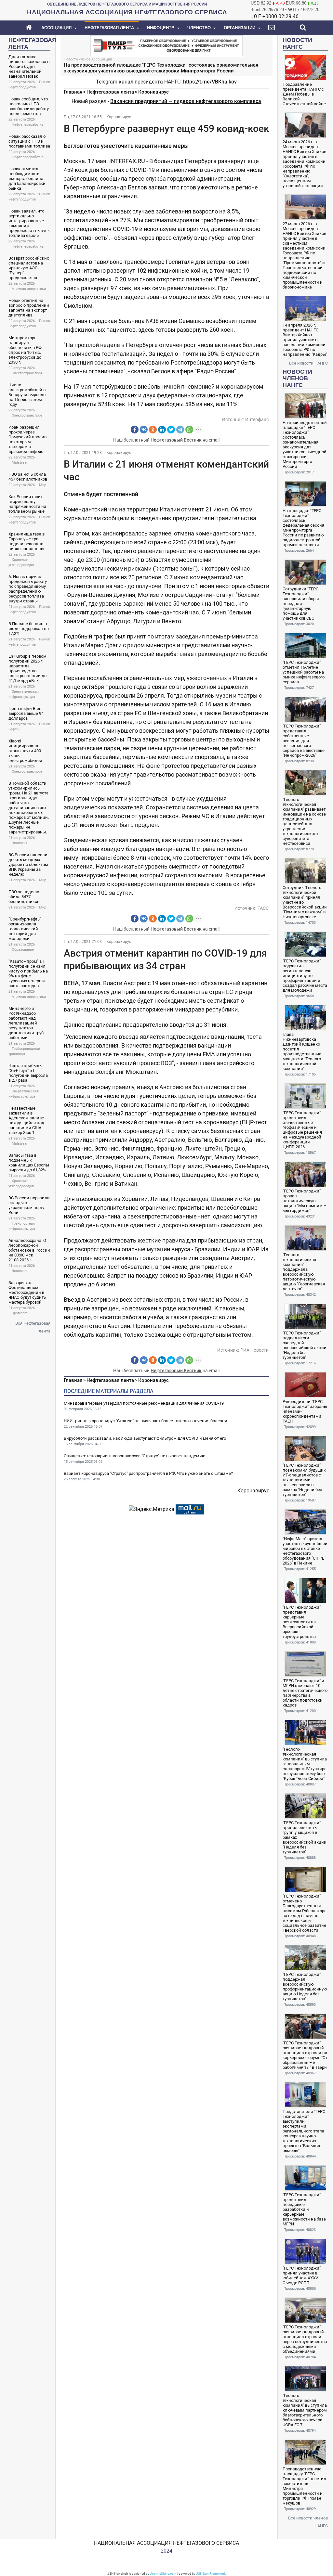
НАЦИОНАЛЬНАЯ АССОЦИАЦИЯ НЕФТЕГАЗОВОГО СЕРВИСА (166, 2543)
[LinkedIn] (162, 430)
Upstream (20, 1313)
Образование (23, 950)
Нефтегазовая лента (110, 92)
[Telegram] (180, 430)
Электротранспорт (27, 373)
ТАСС (263, 908)
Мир (43, 485)
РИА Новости (254, 1350)
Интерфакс (257, 419)
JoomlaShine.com (163, 2574)
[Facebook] (135, 430)
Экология (20, 843)
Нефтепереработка (28, 125)
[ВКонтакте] (144, 430)
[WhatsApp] (189, 430)
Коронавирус (153, 92)
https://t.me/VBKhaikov (210, 82)
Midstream (21, 463)
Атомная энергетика (29, 289)
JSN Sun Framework (211, 2574)
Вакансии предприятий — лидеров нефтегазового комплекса (186, 101)
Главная (73, 92)
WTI (292, 10)
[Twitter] (171, 430)
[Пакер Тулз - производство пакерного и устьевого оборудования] (166, 45)
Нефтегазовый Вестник (176, 440)
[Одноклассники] (153, 430)
